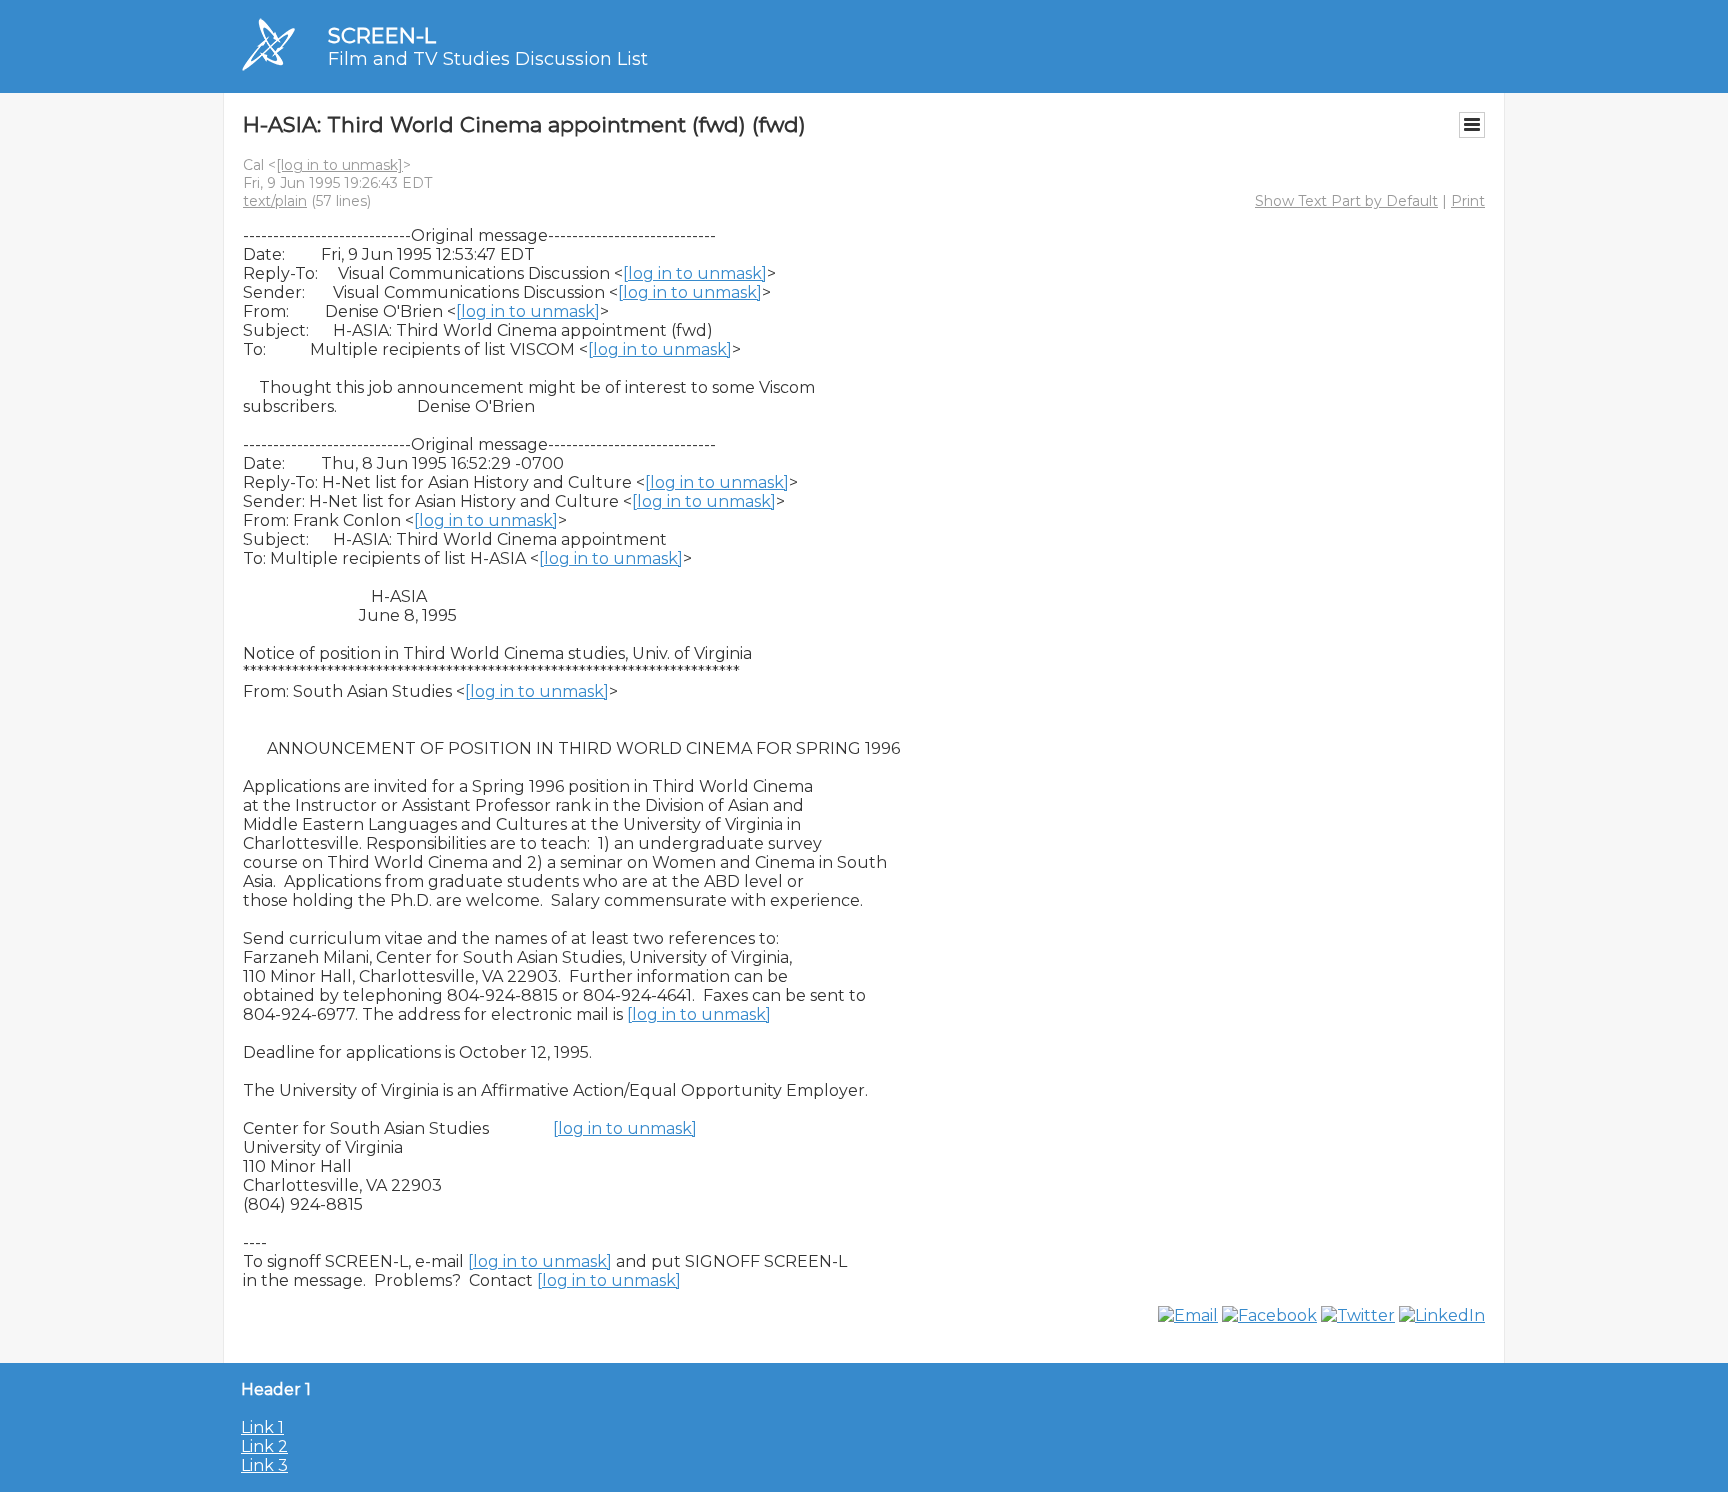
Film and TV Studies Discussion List (488, 59)
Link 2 (264, 1446)
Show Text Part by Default (1346, 201)
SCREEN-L (382, 35)
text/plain (275, 201)
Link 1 (262, 1427)
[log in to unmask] (339, 165)
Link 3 (264, 1465)
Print (1468, 201)
